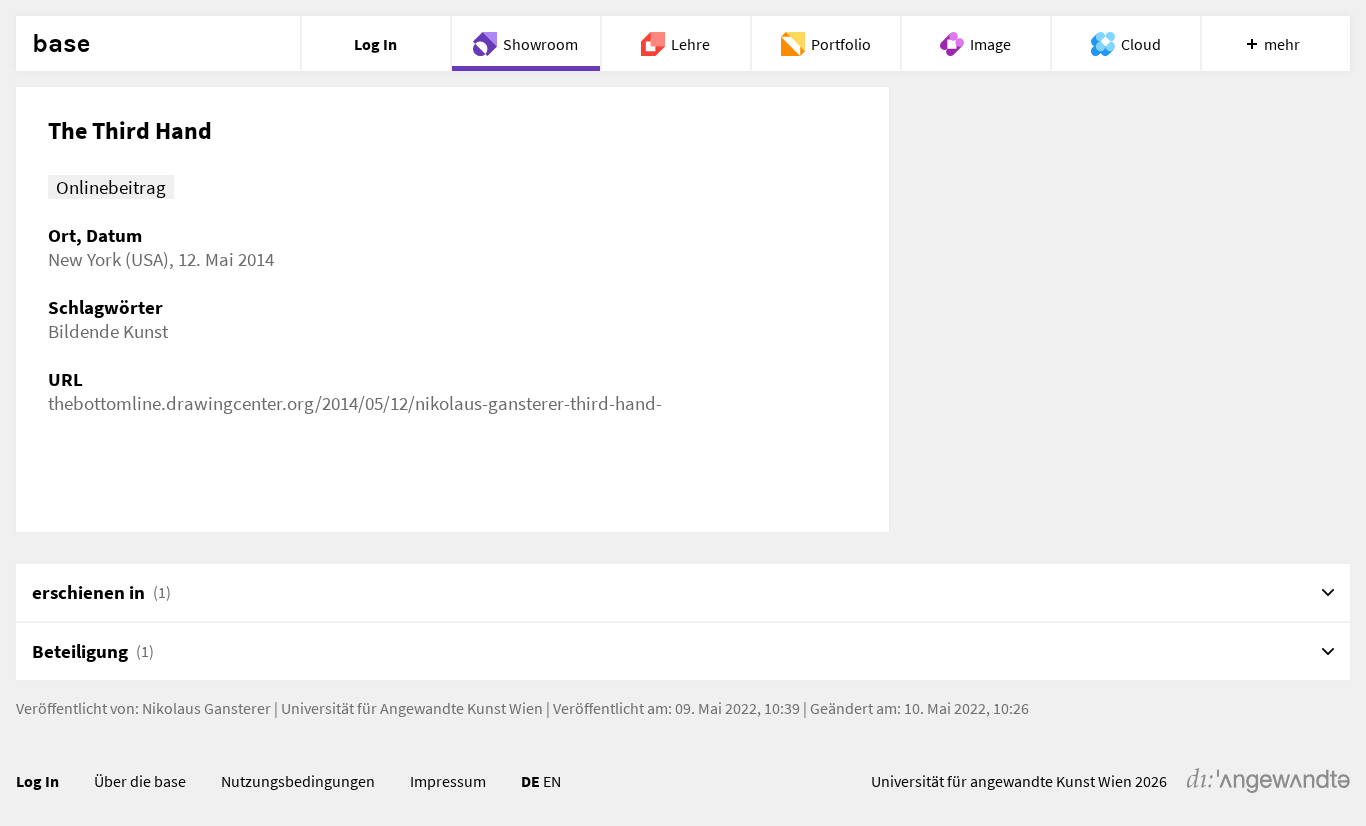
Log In (37, 781)
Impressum (448, 781)
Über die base (140, 781)
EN (552, 781)
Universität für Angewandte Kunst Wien (412, 708)
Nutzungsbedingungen (298, 781)
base (61, 44)
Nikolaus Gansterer (206, 708)
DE (530, 781)
